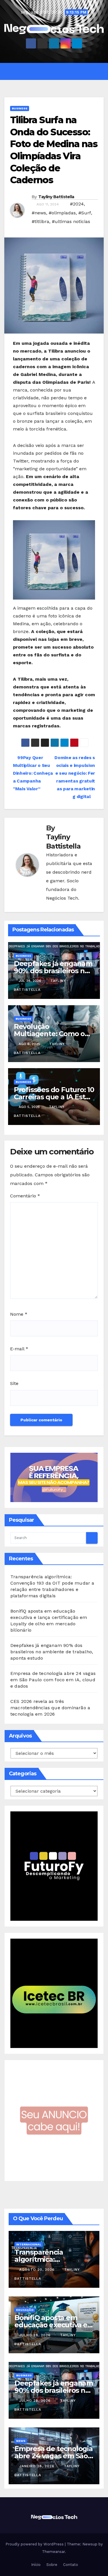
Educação (25, 2310)
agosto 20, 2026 (38, 2270)
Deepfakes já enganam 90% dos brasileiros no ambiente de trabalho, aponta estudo (52, 1652)
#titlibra (40, 221)
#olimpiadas (62, 213)
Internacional (29, 2244)
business (20, 108)
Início (35, 2565)
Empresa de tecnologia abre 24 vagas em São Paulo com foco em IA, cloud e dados (53, 1680)
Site (14, 1383)
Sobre (51, 2565)
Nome (19, 1314)
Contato (70, 2565)
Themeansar (53, 2552)
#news (39, 213)
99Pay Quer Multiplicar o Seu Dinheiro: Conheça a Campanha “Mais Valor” (33, 773)
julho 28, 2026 (36, 2335)
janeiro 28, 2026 (38, 2466)
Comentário (25, 1196)
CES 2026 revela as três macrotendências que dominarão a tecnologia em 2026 (50, 1708)
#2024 (77, 204)
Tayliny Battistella (56, 197)
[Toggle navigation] (58, 71)
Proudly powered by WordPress (35, 2544)
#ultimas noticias (71, 221)
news (21, 2441)
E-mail (19, 1349)
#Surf (85, 213)
